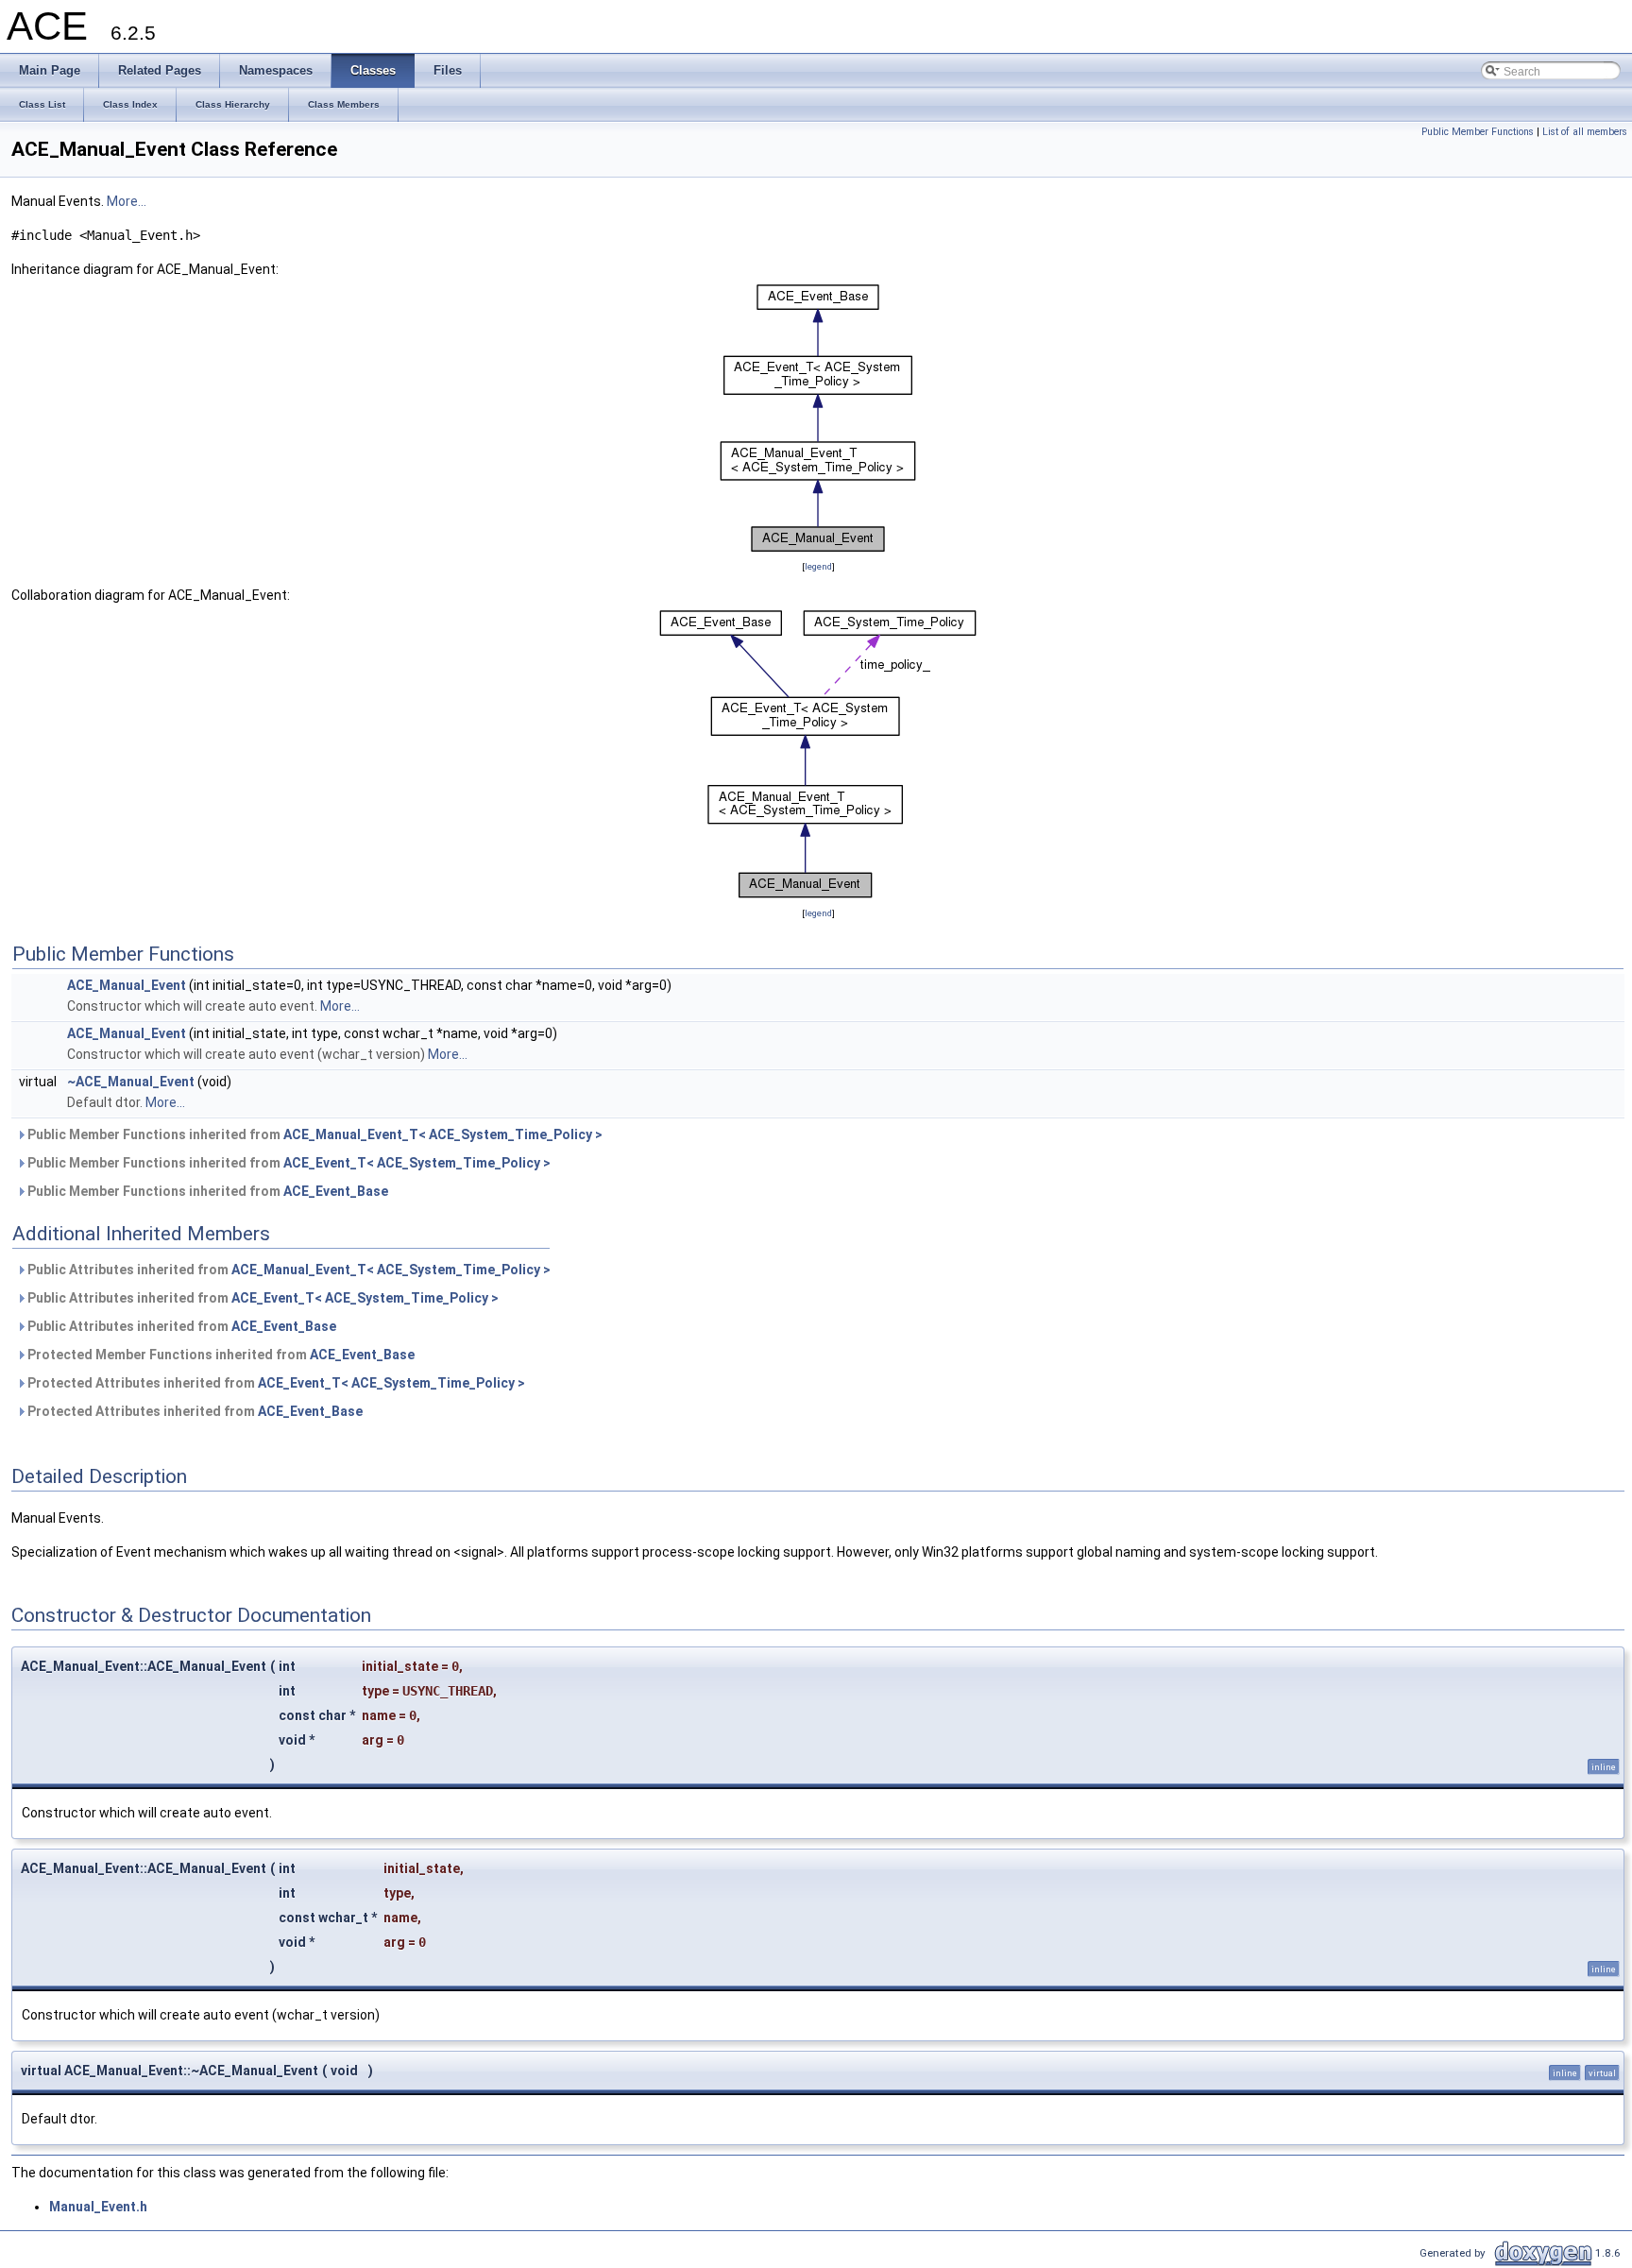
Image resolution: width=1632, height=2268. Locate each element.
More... (127, 201)
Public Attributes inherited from (288, 1270)
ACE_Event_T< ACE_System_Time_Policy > (417, 1163)
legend (818, 566)
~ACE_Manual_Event (131, 1082)
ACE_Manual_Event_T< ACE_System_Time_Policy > (443, 1134)
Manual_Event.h (98, 2207)
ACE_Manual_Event (127, 985)
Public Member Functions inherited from (314, 1134)
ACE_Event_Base (336, 1191)
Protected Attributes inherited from (275, 1383)
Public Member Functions (1478, 132)
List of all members (1585, 132)
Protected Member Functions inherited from (220, 1355)
